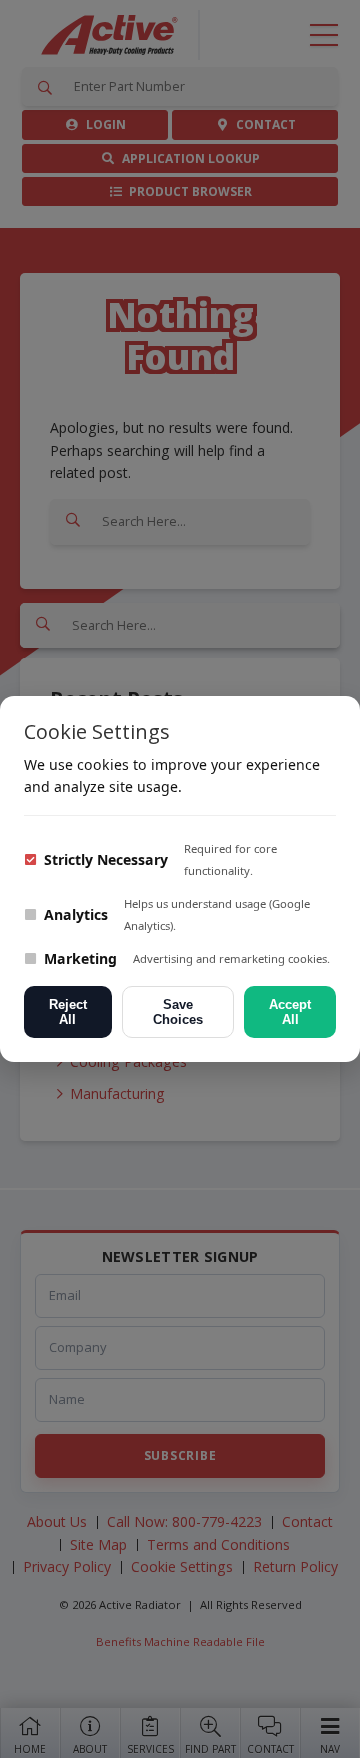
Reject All (68, 1012)
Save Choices (178, 1012)
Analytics (74, 914)
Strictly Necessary (104, 859)
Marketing (78, 958)
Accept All (290, 1012)
